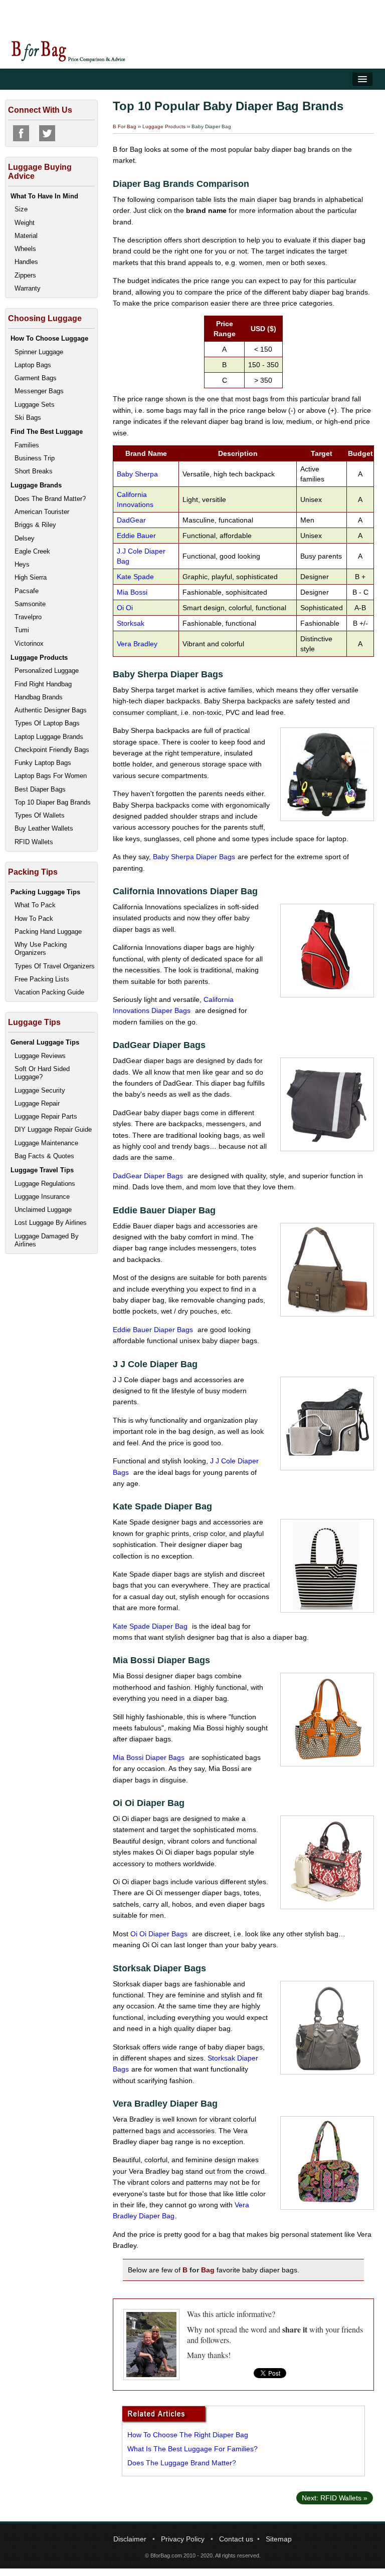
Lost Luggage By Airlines (51, 1223)
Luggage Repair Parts (46, 1116)
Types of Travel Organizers (55, 966)
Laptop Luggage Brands (49, 737)
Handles (26, 262)
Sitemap (279, 2539)
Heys (22, 564)
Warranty (28, 288)
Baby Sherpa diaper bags (194, 857)
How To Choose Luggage (49, 338)
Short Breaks (34, 471)
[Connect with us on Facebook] (21, 133)
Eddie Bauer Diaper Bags (154, 1330)
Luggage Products (164, 126)
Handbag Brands (39, 697)
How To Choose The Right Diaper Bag (188, 2435)
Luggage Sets (35, 405)
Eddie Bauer (136, 536)
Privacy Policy (183, 2539)
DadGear (131, 520)
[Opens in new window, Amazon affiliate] (327, 774)
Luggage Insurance (42, 1197)
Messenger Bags (39, 391)
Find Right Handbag (43, 684)
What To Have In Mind (44, 196)
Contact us (236, 2539)
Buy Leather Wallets (44, 828)
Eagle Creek (32, 551)
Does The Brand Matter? (50, 499)
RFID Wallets (34, 842)
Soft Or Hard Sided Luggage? (42, 1073)
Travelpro (28, 617)
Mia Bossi (133, 592)
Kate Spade (135, 577)
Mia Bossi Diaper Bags (150, 1757)
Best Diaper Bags (40, 789)
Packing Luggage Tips (45, 892)
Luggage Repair (37, 1103)
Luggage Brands (36, 485)
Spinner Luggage (39, 352)
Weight (25, 223)
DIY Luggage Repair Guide (53, 1129)
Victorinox (29, 643)
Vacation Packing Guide (49, 992)
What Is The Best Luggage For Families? (192, 2449)
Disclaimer (130, 2539)
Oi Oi (125, 608)
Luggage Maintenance (46, 1143)
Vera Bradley (138, 644)
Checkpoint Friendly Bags (52, 750)
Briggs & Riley (35, 525)
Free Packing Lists (42, 979)
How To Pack (34, 919)
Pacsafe (27, 591)
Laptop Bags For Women (51, 776)
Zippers (25, 275)
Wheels (25, 249)
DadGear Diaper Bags (149, 1176)
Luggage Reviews (40, 1056)
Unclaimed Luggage (43, 1210)
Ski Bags (28, 418)
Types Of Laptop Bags (47, 723)
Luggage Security (40, 1090)
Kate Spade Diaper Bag (151, 1626)
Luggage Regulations (45, 1184)
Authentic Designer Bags (51, 710)
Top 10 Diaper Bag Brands (53, 802)
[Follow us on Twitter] (47, 133)
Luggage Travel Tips (42, 1170)
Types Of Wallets (40, 815)
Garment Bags (36, 378)
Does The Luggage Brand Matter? (182, 2463)
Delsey (25, 538)
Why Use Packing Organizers (41, 949)
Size (21, 209)
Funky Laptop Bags (43, 763)
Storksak (131, 623)
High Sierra (31, 577)
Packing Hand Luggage (48, 932)
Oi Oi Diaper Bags (160, 1934)
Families (27, 445)
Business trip (35, 458)
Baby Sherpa (137, 474)
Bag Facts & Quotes (44, 1156)
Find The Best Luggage (47, 432)
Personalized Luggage (47, 671)
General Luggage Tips (45, 1042)
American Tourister (42, 512)
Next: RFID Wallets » (335, 2498)
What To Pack (35, 905)
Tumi (22, 630)
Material (26, 236)
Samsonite (30, 604)
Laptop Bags (33, 365)
